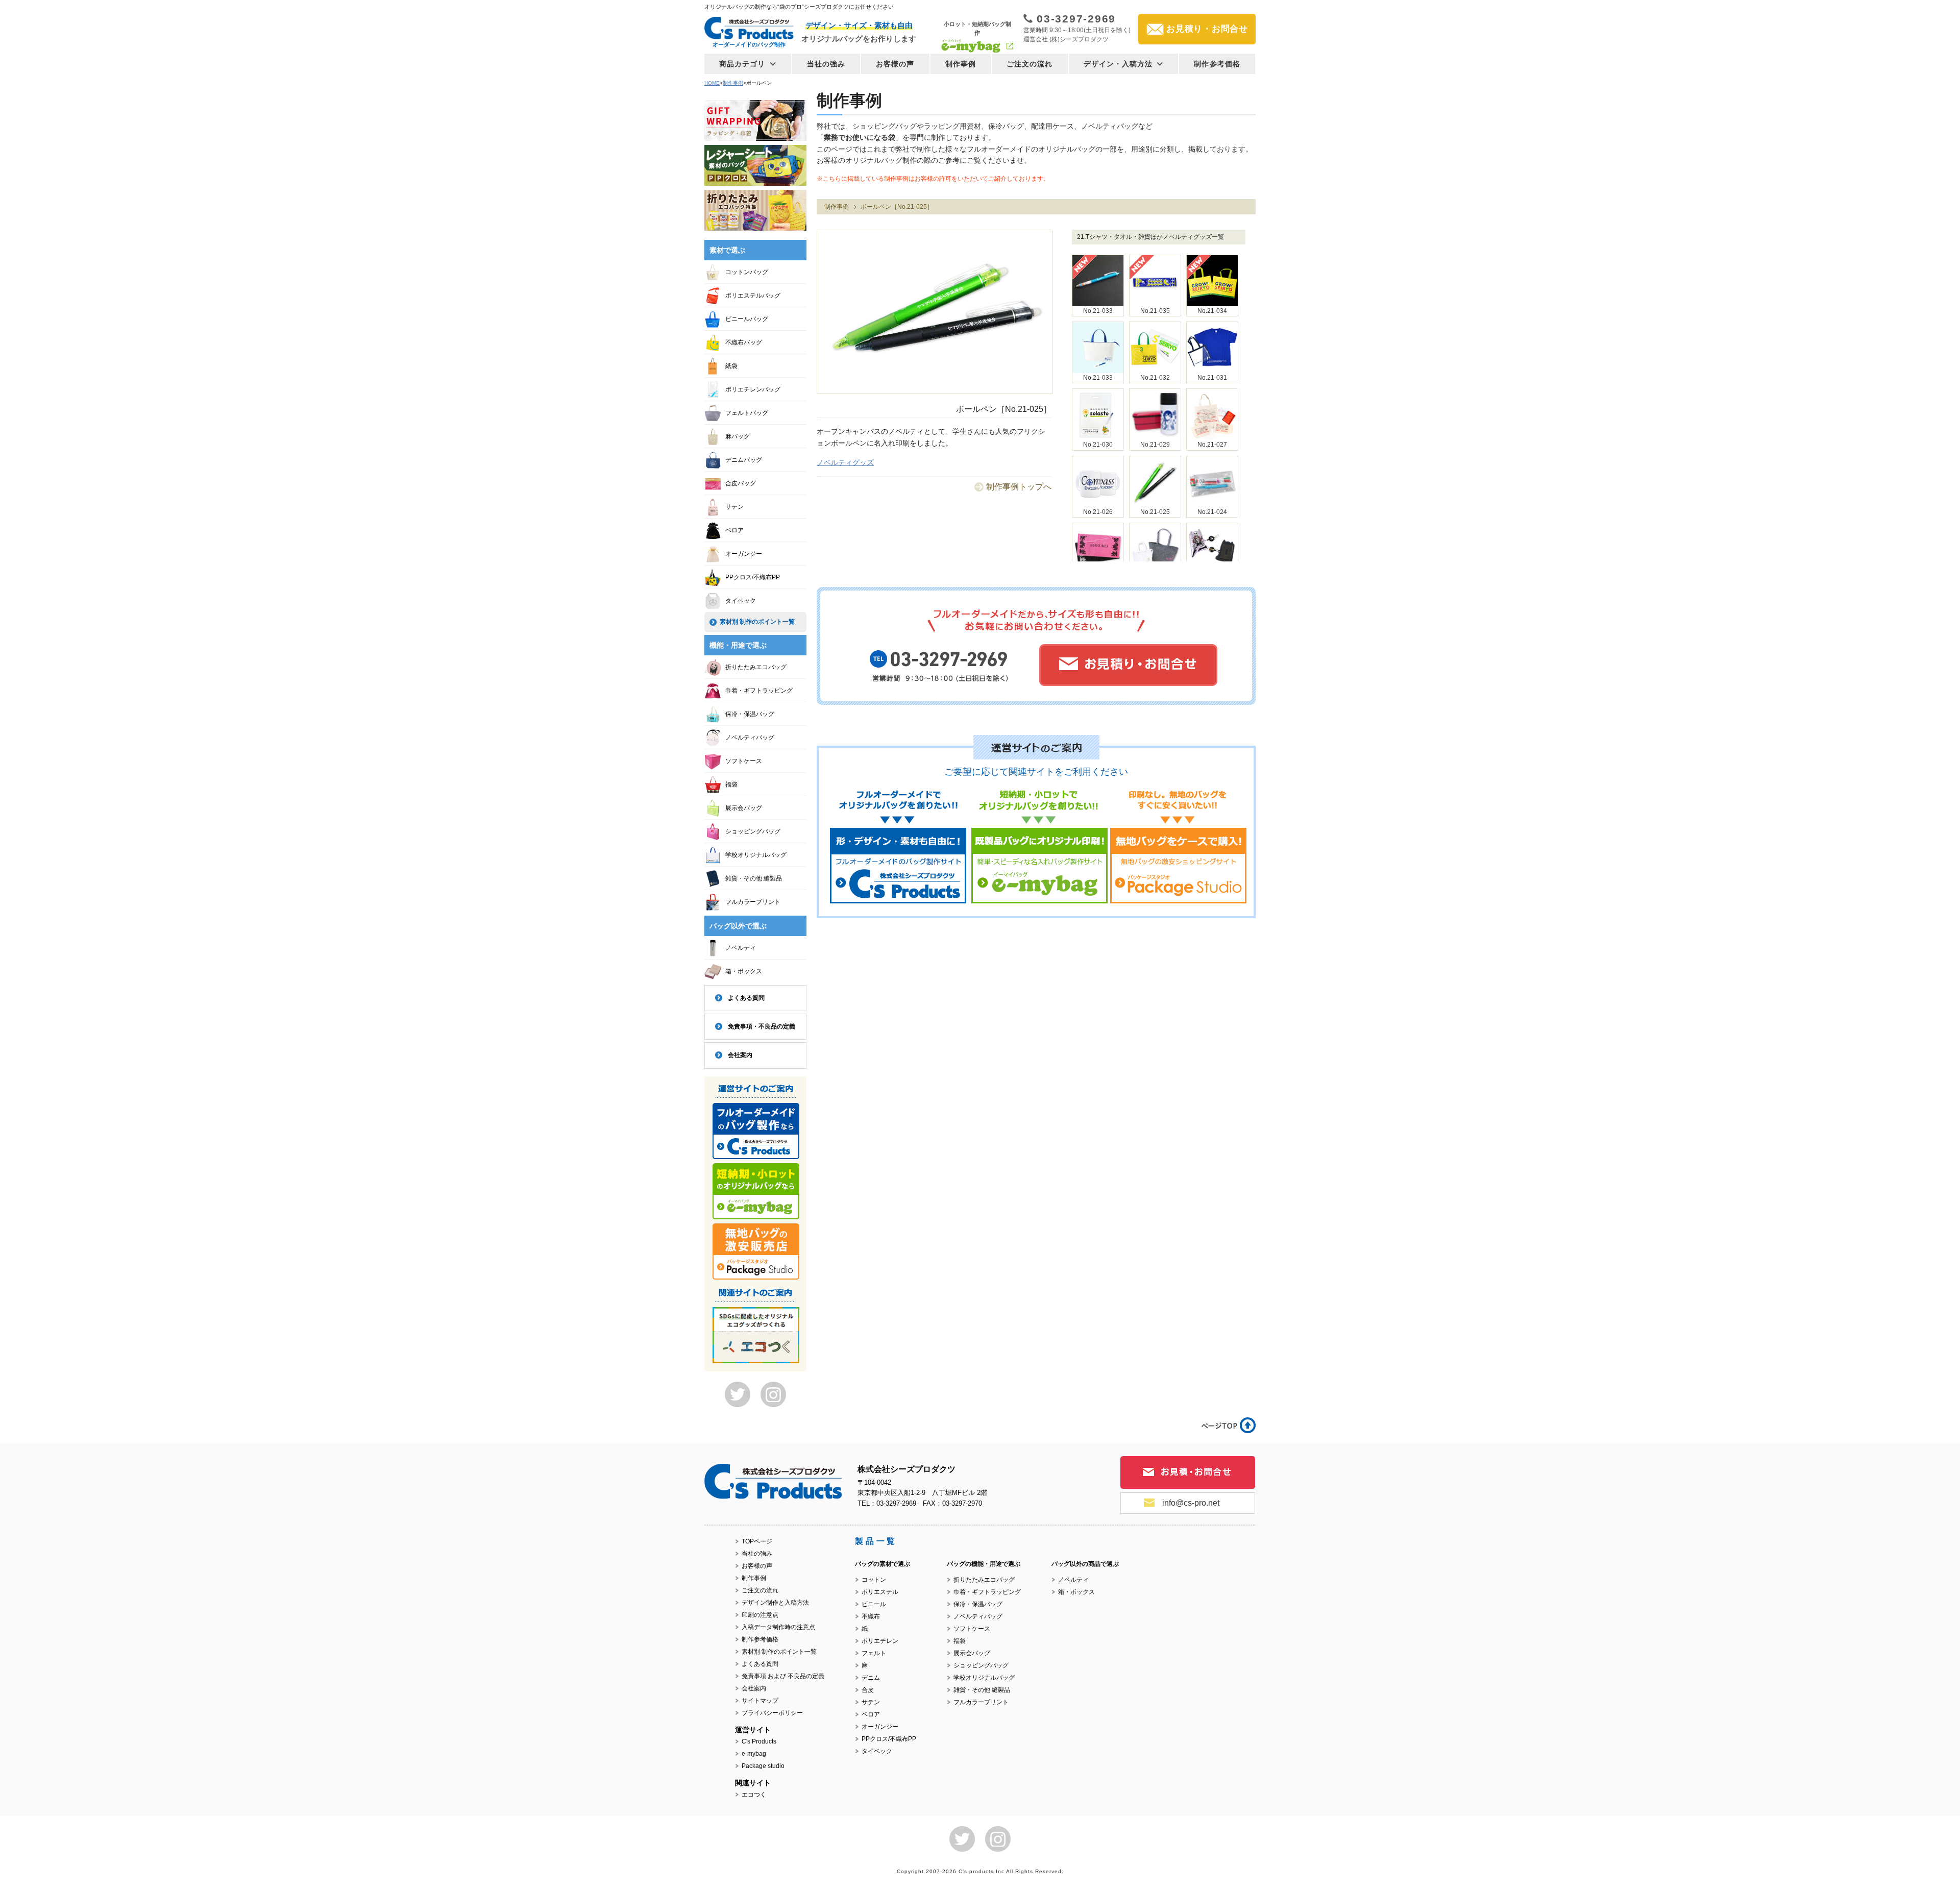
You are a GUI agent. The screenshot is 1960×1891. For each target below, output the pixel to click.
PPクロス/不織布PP (753, 577)
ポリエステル (880, 1592)
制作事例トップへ (1019, 487)
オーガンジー (744, 554)
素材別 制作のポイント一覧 (757, 622)
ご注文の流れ (1030, 64)
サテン (734, 507)
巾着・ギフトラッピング (759, 691)
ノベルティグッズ (845, 462)
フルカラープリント (753, 902)
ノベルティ (741, 948)
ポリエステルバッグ (753, 296)
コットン (874, 1580)
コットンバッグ (747, 272)
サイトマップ (760, 1701)
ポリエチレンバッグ (753, 389)
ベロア (734, 530)
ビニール (874, 1604)
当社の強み (826, 64)
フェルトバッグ (747, 413)
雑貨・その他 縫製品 (754, 878)
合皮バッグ (741, 483)
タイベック (741, 601)
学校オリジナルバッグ (756, 855)
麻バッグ (738, 436)
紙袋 (731, 366)
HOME (712, 83)
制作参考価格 (1217, 64)
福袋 (731, 784)
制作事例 (961, 64)
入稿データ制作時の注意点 (778, 1627)
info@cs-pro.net (1191, 1503)
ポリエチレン (880, 1641)
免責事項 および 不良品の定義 (783, 1676)
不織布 (871, 1616)
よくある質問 (746, 998)
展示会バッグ (744, 808)
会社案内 (740, 1055)
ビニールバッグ (747, 319)
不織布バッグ (744, 342)
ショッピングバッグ (753, 831)
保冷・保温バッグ (750, 714)
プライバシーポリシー (772, 1713)
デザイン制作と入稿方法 (775, 1603)
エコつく (754, 1795)
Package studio (763, 1766)
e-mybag (754, 1754)
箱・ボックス (744, 971)
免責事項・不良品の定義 (762, 1026)
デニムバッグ (744, 460)
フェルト (874, 1653)
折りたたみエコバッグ (756, 667)
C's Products (759, 1741)
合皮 (868, 1690)
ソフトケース (744, 761)
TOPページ (757, 1541)
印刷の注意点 (760, 1615)
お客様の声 (895, 64)
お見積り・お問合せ (1207, 29)
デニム (871, 1678)
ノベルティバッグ (750, 738)
